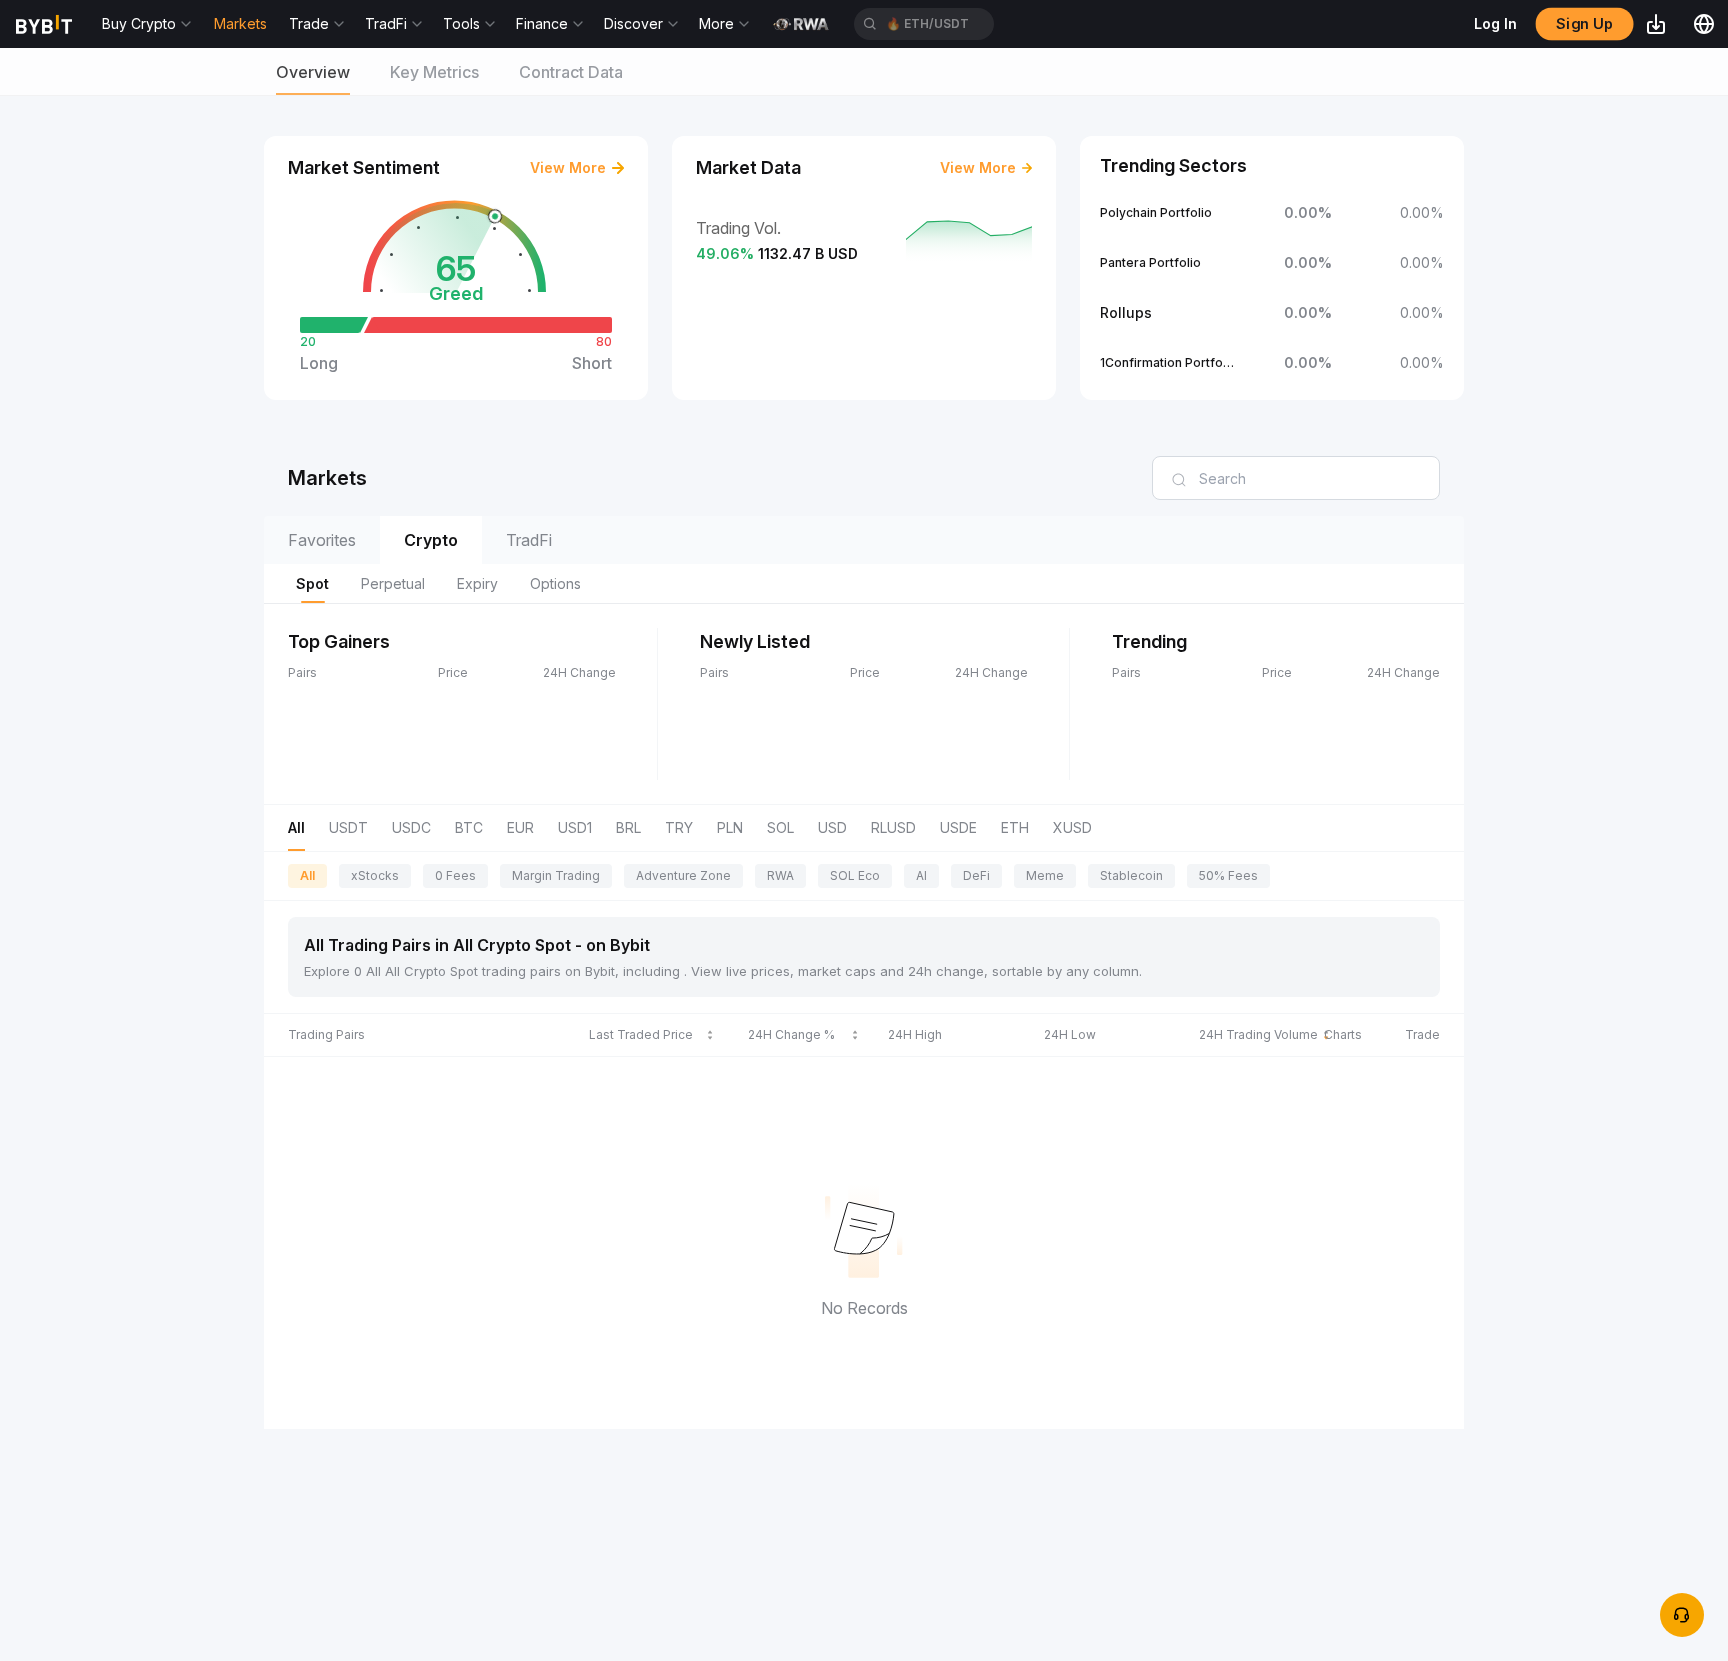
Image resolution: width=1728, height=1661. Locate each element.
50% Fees (1228, 875)
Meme (1045, 875)
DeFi (976, 875)
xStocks (375, 875)
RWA (780, 875)
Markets (240, 23)
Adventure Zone (683, 875)
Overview (313, 72)
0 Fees (455, 875)
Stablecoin (1131, 875)
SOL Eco (855, 875)
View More (568, 167)
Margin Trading (556, 875)
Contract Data (571, 72)
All (307, 875)
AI (921, 875)
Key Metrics (434, 72)
